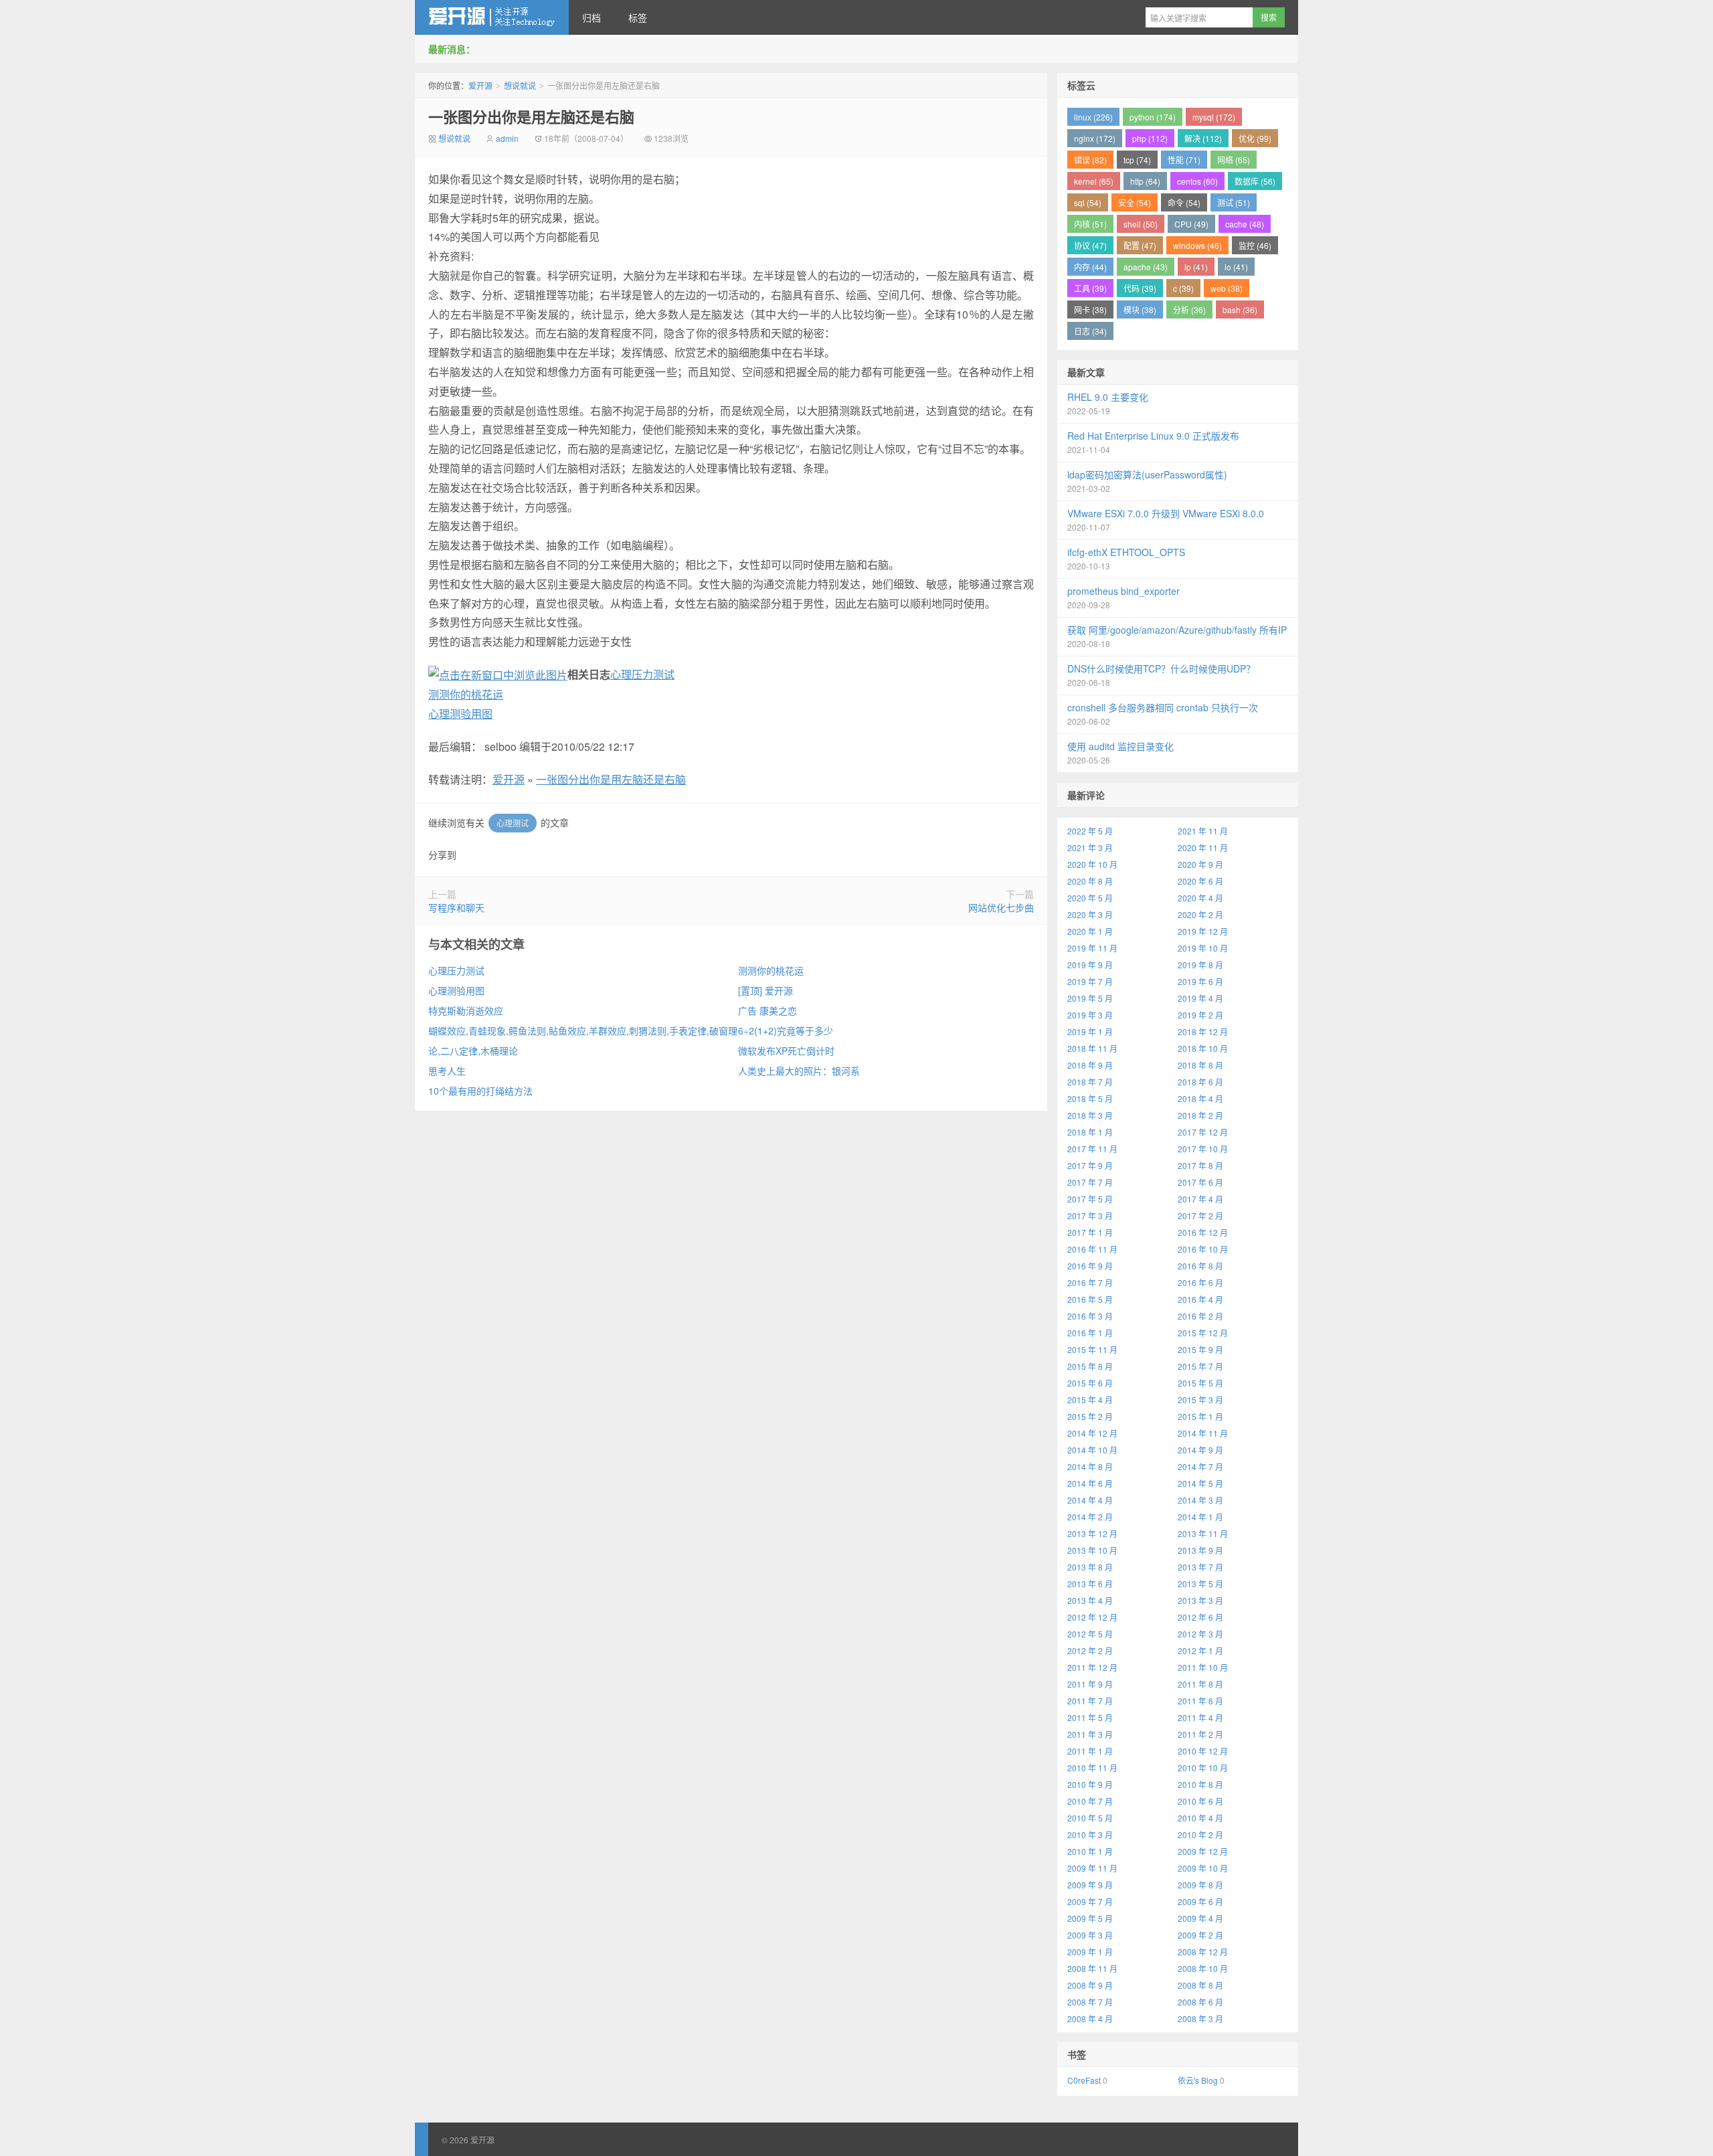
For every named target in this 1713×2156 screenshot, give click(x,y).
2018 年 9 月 (1090, 1065)
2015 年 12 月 (1203, 1333)
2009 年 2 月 (1200, 1935)
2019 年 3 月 (1090, 1015)
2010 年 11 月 (1092, 1768)
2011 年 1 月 (1090, 1751)
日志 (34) (1090, 331)
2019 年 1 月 (1090, 1031)
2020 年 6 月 (1200, 881)
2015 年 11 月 (1092, 1349)
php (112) (1150, 138)
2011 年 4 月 (1200, 1717)
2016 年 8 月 (1200, 1266)
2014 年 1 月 (1200, 1517)
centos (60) (1197, 181)
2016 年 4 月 (1200, 1299)
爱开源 (492, 17)
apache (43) (1146, 267)
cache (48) (1245, 224)
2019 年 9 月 (1090, 965)
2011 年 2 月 (1200, 1734)
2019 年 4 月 (1200, 998)
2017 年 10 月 (1203, 1149)
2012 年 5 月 (1090, 1634)
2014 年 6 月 (1090, 1483)
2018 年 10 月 (1203, 1048)
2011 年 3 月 (1090, 1734)
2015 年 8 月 (1090, 1366)
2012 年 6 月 (1200, 1617)
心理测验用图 (460, 714)
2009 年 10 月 (1203, 1868)
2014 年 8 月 (1090, 1466)
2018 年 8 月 (1200, 1065)
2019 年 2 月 (1200, 1015)
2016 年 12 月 (1203, 1232)
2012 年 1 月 (1200, 1650)
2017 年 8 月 (1200, 1165)
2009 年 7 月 (1090, 1901)
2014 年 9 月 (1200, 1450)
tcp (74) (1137, 160)
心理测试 (513, 823)
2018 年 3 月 (1090, 1115)
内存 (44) (1090, 267)
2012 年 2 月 (1090, 1650)
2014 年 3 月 (1200, 1500)
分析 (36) (1189, 309)
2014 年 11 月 (1203, 1433)
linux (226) (1093, 117)
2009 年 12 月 (1203, 1851)
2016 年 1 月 (1090, 1333)
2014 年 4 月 (1090, 1500)
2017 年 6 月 (1200, 1182)
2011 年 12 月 (1092, 1667)
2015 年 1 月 (1200, 1416)
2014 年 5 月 (1200, 1483)
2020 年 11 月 (1203, 847)
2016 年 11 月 (1092, 1249)
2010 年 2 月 (1200, 1834)
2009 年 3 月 (1090, 1935)
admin (507, 138)
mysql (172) (1214, 117)
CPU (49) (1191, 224)
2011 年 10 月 (1203, 1667)
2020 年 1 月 (1090, 931)
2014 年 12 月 (1092, 1433)
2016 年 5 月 (1090, 1299)
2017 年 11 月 (1092, 1149)
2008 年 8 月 (1200, 1985)
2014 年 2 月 (1090, 1517)
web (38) (1227, 288)
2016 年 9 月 (1090, 1266)
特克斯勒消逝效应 (466, 1010)
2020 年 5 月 (1090, 898)
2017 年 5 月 (1090, 1199)
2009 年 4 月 (1200, 1918)
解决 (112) (1203, 138)
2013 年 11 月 (1203, 1533)
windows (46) (1197, 245)
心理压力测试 (642, 674)
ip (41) (1196, 267)
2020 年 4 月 (1200, 898)
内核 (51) (1090, 224)
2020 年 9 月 (1200, 864)
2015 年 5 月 (1200, 1383)
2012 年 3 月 (1200, 1634)
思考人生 (447, 1071)
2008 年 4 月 (1090, 2018)
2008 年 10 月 (1203, 1968)
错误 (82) (1090, 160)
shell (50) (1141, 224)
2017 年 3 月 (1090, 1216)
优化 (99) (1255, 138)
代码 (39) (1140, 288)
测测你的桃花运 (466, 694)
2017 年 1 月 (1090, 1232)
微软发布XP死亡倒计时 (786, 1051)
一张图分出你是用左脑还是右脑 (531, 116)
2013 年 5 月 (1200, 1584)
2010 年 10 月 (1203, 1768)
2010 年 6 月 (1200, 1801)
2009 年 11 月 (1092, 1868)
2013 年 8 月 (1090, 1567)
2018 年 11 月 (1092, 1048)
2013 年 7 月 (1200, 1567)
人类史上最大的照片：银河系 (799, 1071)
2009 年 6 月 (1200, 1901)
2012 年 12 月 (1092, 1617)
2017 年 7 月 (1090, 1182)
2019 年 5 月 (1090, 998)
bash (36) (1240, 309)
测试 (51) (1234, 202)
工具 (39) (1090, 288)
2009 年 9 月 (1090, 1885)
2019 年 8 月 (1200, 965)
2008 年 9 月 (1090, 1985)
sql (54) (1088, 202)
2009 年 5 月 (1090, 1918)
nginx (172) (1095, 138)
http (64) (1145, 181)
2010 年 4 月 (1200, 1818)
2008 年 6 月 (1200, 2002)
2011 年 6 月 (1200, 1701)
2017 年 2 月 (1200, 1216)
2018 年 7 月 (1090, 1082)
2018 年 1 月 (1090, 1132)
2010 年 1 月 (1090, 1851)
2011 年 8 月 (1200, 1684)
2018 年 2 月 (1200, 1115)
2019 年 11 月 (1092, 948)
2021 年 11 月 (1203, 831)
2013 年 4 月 (1090, 1600)
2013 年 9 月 (1200, 1550)
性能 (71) (1184, 160)
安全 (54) (1135, 202)
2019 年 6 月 (1200, 981)
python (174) (1153, 117)
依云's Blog (1198, 2080)
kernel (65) (1094, 181)
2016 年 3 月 (1090, 1316)
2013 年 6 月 (1090, 1584)
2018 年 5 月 (1090, 1098)
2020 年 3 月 (1090, 914)
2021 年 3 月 (1090, 847)
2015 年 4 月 (1090, 1400)
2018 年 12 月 (1203, 1031)
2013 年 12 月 (1092, 1533)
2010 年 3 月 (1090, 1834)
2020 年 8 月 (1090, 881)
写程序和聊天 (456, 907)
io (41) (1236, 267)
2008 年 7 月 (1090, 2002)
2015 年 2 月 (1090, 1416)
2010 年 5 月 (1090, 1818)
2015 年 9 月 (1200, 1349)
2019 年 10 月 (1203, 948)
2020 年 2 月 (1200, 914)
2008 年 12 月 (1203, 1952)
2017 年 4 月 (1200, 1199)
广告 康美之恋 (768, 1010)
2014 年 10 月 (1092, 1450)
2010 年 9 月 (1090, 1784)
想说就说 (520, 85)
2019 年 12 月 (1203, 931)
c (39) (1183, 288)
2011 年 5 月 (1090, 1717)
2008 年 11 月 (1092, 1968)
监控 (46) (1255, 245)
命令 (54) (1184, 202)
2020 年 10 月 (1092, 864)
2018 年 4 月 (1200, 1098)
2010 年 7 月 (1090, 1801)
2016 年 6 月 (1200, 1282)
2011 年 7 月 (1090, 1701)
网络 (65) (1234, 160)
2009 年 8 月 (1200, 1885)
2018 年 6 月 (1200, 1082)
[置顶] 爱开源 (765, 990)
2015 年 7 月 (1200, 1366)
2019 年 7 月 (1090, 981)
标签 (638, 17)
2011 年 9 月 (1090, 1684)
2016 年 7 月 (1090, 1282)
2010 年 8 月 (1200, 1784)
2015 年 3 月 (1200, 1400)
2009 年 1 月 (1090, 1952)
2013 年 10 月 (1092, 1550)
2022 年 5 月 (1090, 831)
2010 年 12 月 (1203, 1751)
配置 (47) (1140, 245)
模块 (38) (1140, 309)
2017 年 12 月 (1203, 1132)
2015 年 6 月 (1090, 1383)
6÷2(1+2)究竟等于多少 (786, 1030)
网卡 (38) (1090, 309)
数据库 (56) (1255, 181)
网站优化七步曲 (1001, 907)
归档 (592, 17)
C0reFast (1084, 2080)
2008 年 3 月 (1200, 2018)
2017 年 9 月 (1090, 1165)
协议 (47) (1090, 245)
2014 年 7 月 (1200, 1466)
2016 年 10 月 (1203, 1249)
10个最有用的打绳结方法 (480, 1091)
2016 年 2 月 (1200, 1316)
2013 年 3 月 (1200, 1600)
